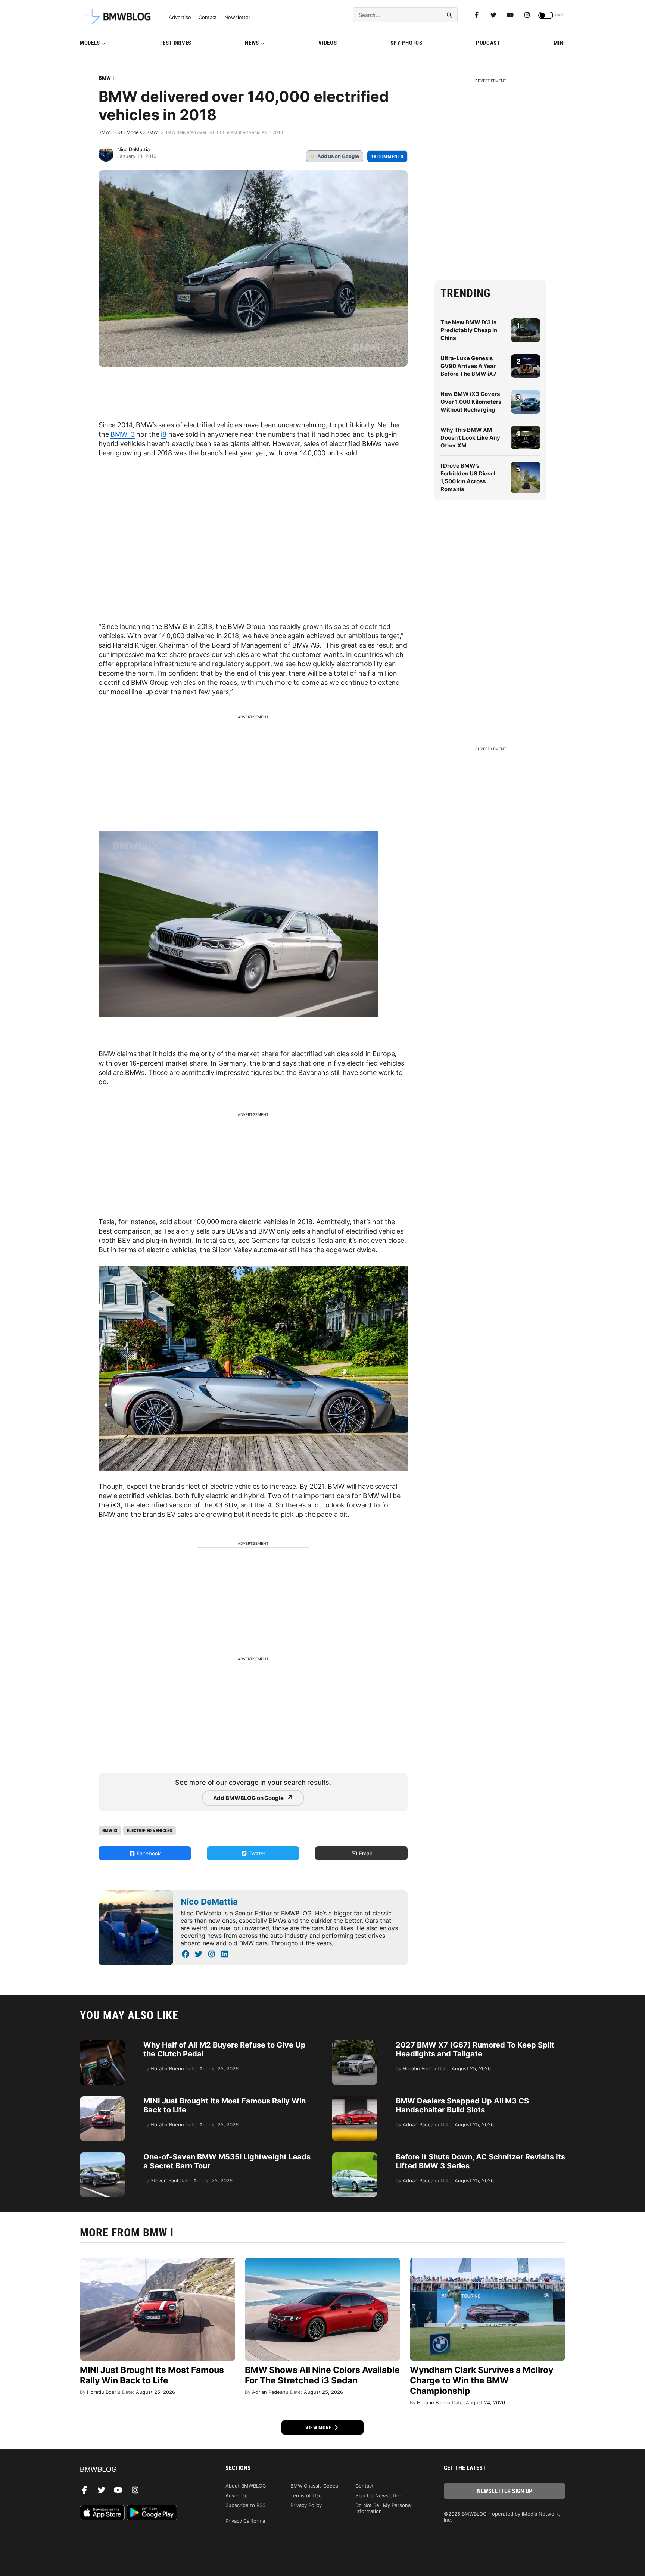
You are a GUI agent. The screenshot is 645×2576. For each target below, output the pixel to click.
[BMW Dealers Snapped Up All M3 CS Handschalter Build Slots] (355, 2100)
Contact (208, 17)
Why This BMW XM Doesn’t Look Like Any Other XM (470, 438)
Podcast (488, 43)
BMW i (106, 78)
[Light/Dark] (546, 15)
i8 (164, 434)
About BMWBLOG (246, 2486)
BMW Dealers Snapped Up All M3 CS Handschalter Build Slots (462, 2105)
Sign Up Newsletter (378, 2495)
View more (319, 2427)
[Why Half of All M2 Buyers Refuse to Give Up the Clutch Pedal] (102, 2044)
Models (90, 43)
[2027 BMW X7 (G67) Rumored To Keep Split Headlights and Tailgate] (355, 2044)
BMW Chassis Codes (314, 2486)
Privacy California (245, 2521)
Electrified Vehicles (149, 1830)
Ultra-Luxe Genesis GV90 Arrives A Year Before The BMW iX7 (468, 366)
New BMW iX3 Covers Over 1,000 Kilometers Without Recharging (471, 402)
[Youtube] (510, 15)
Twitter (256, 1853)
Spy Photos (406, 43)
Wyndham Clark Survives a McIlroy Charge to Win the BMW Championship (482, 2380)
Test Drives (175, 43)
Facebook (148, 1853)
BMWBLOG (110, 132)
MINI (559, 43)
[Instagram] (527, 15)
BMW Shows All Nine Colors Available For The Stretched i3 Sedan (322, 2375)
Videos (328, 43)
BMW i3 (122, 434)
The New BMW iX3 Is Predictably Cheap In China (469, 330)
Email (365, 1853)
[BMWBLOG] (141, 2470)
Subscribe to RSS (245, 2505)
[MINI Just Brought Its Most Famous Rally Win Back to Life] (102, 2100)
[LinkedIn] (225, 1954)
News (252, 43)
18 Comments (387, 156)
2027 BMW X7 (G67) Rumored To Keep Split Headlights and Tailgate (475, 2049)
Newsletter (237, 17)
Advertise (180, 17)
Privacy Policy (306, 2505)
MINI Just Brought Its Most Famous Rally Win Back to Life (152, 2375)
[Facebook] (477, 15)
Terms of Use (306, 2495)
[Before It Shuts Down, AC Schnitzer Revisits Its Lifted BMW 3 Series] (355, 2156)
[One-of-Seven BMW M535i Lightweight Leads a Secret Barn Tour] (102, 2156)
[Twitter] (493, 15)
